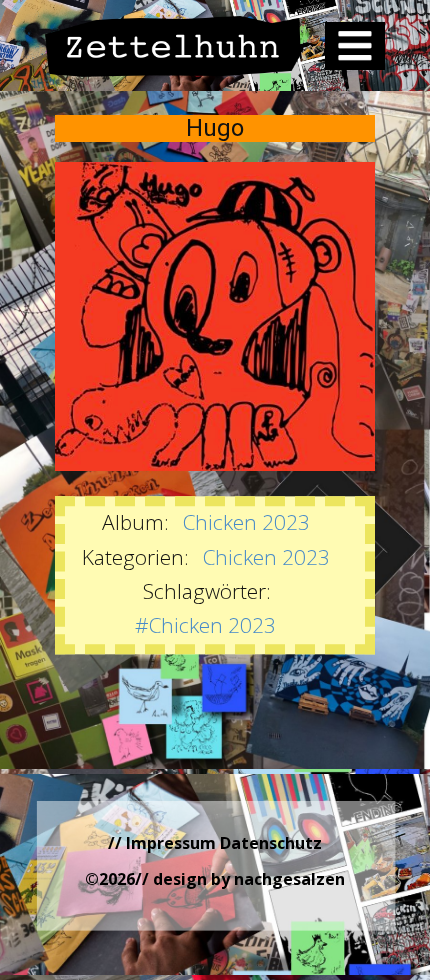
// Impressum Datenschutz (215, 842)
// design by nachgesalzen (240, 878)
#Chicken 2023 (205, 625)
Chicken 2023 (246, 523)
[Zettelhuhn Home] (173, 46)
